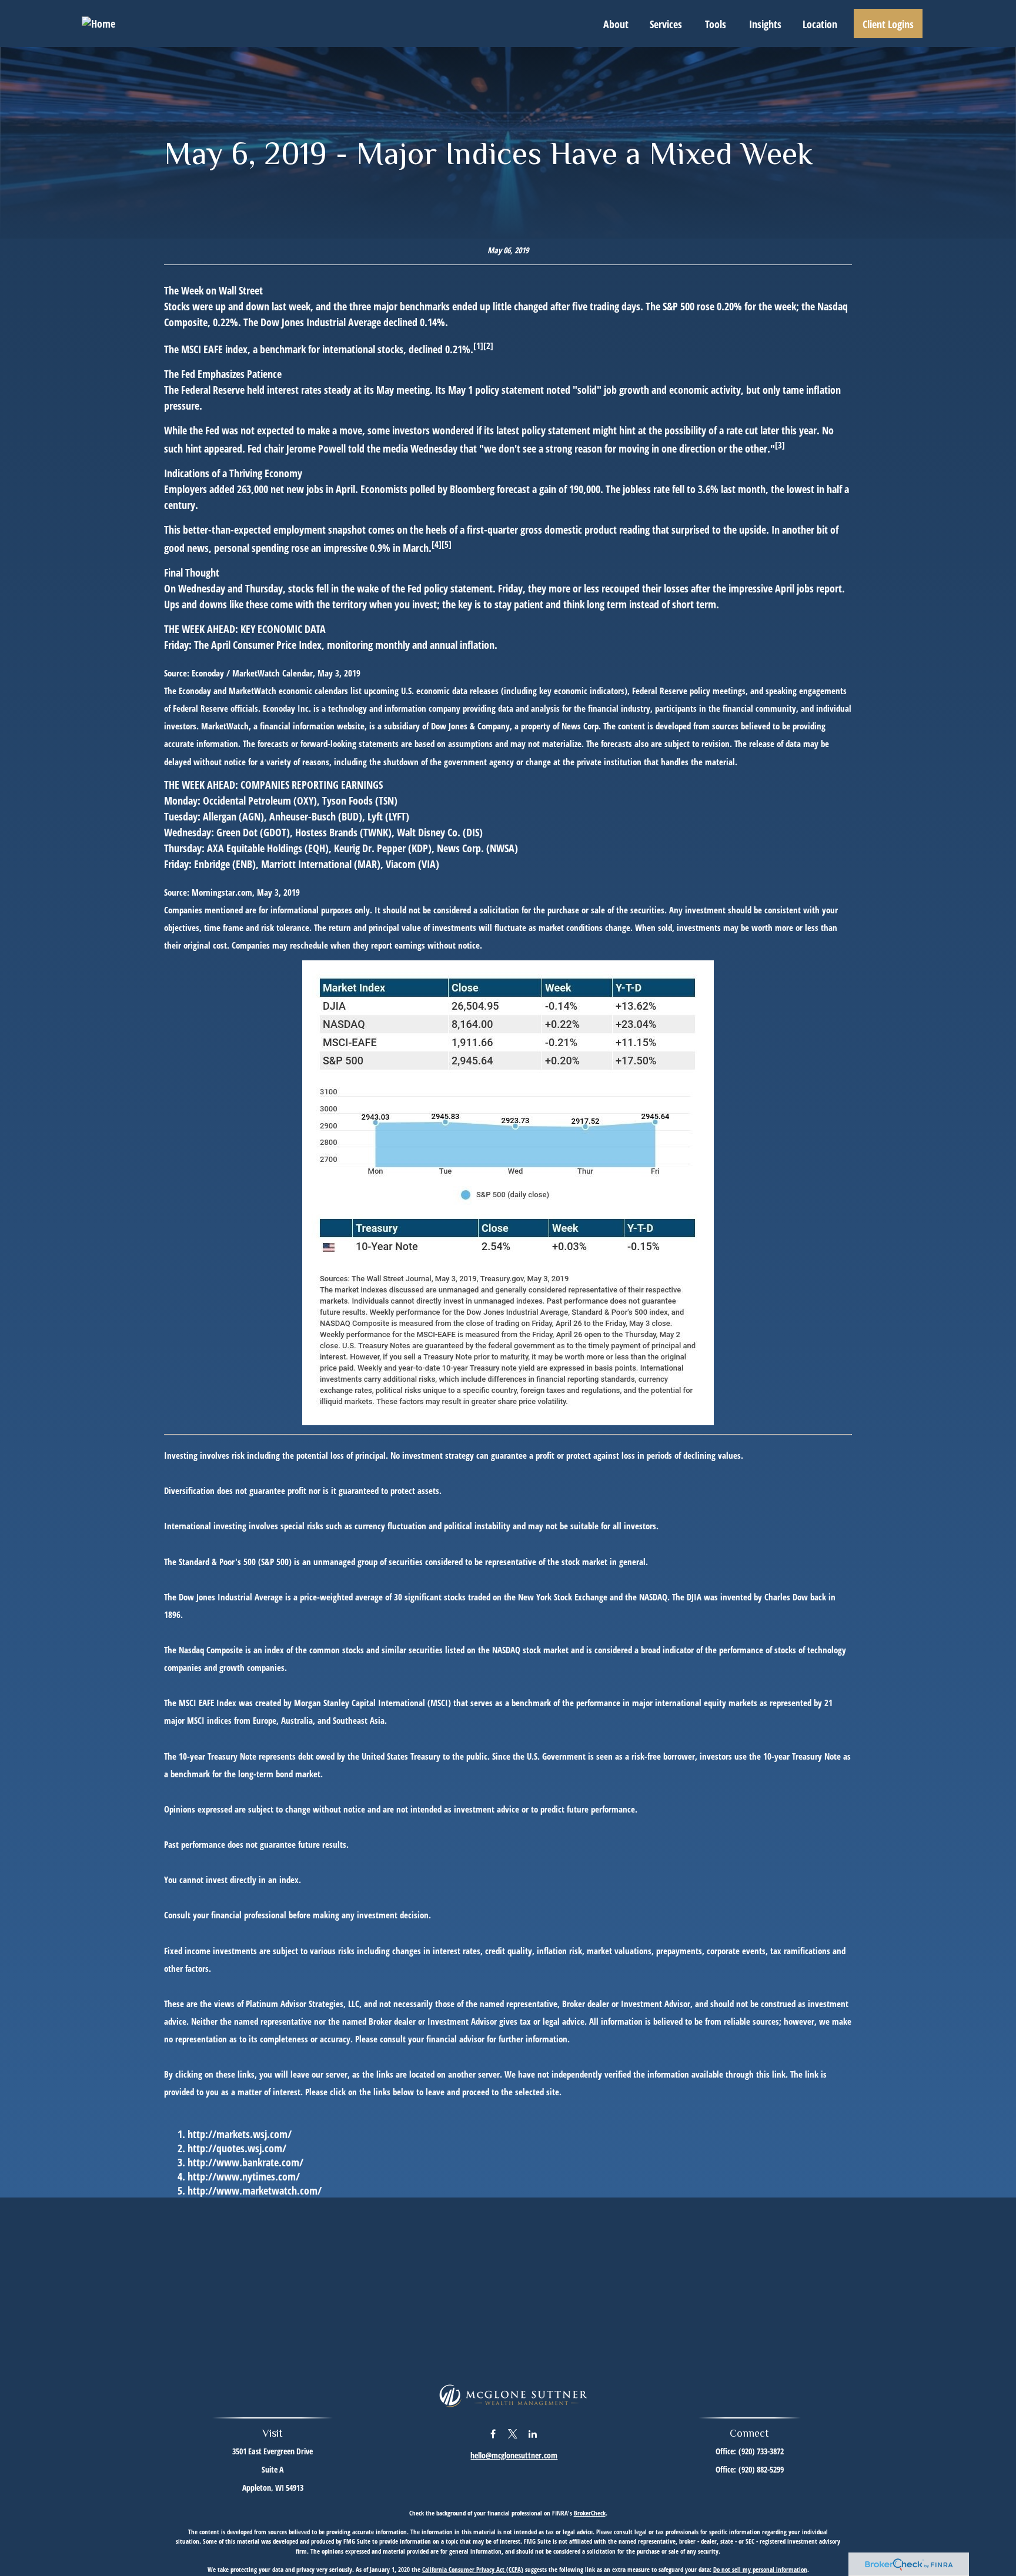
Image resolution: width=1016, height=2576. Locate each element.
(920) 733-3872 (761, 2451)
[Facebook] (493, 2433)
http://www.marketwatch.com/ (255, 2190)
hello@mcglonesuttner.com (514, 2455)
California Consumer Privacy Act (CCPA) (473, 2569)
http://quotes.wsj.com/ (237, 2148)
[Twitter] (513, 2433)
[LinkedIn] (533, 2433)
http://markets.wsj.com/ (240, 2134)
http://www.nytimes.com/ (244, 2176)
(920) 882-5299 (761, 2469)
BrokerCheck (590, 2513)
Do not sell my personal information (760, 2569)
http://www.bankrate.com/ (245, 2162)
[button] (616, 24)
